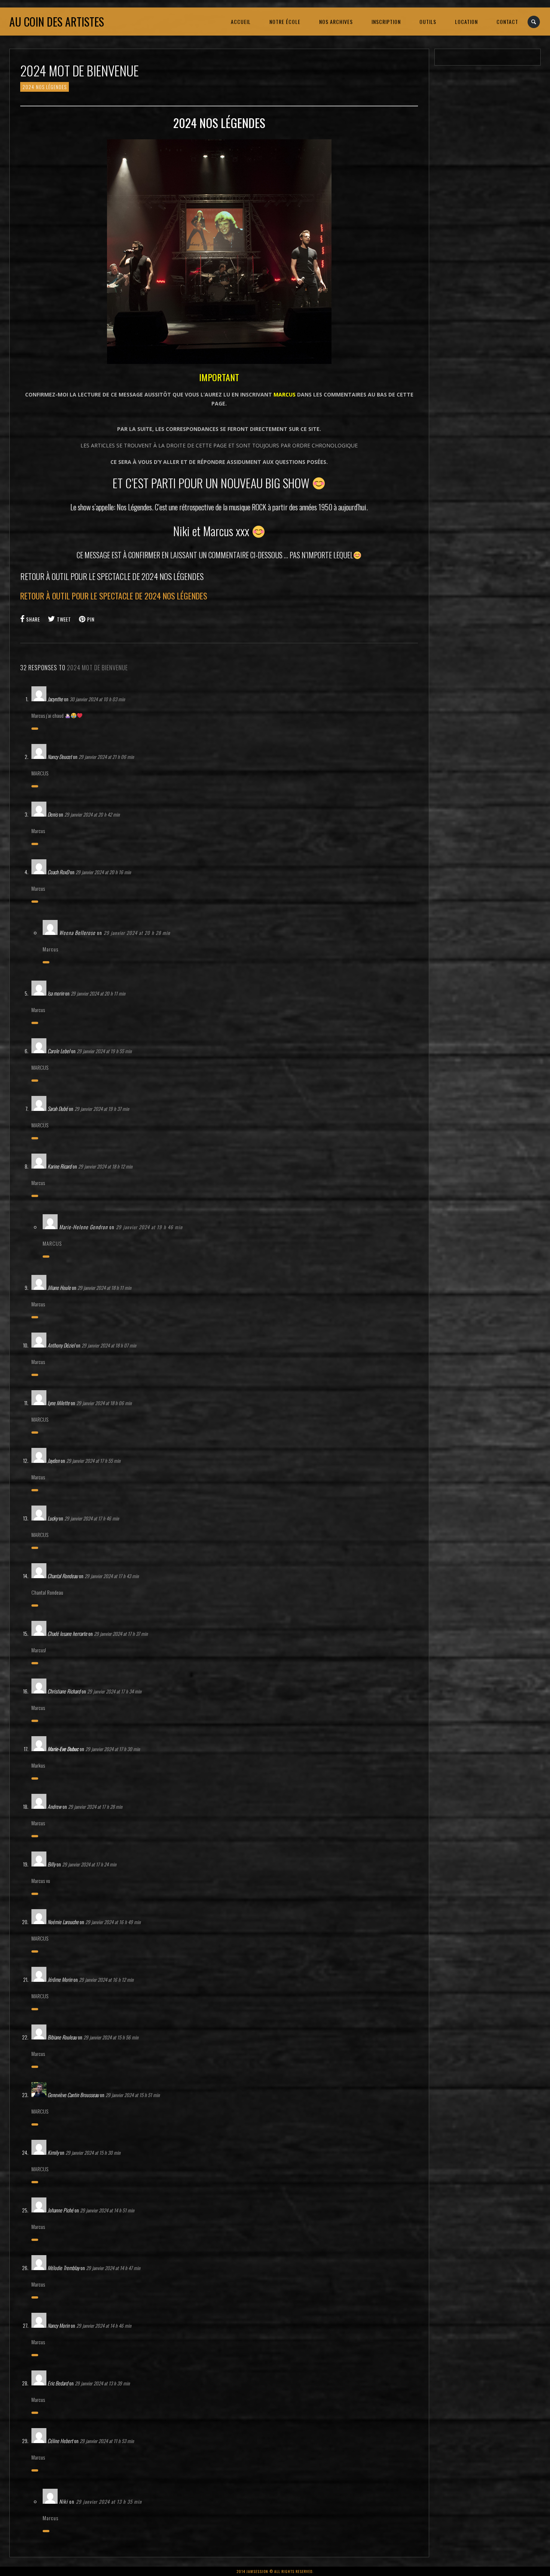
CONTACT (507, 22)
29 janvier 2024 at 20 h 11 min (98, 993)
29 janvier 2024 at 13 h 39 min (102, 2383)
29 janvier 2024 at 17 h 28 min (95, 1807)
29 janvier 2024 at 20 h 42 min (92, 814)
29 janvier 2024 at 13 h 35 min (109, 2501)
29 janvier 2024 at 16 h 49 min (113, 1922)
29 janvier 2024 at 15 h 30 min (93, 2153)
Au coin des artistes (57, 22)
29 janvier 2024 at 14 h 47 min (113, 2268)
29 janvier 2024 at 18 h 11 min (104, 1288)
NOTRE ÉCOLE (285, 22)
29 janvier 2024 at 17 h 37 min (121, 1634)
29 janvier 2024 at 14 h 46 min (104, 2326)
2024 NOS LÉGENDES (45, 87)
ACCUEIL (241, 22)
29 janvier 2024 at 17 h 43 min (112, 1576)
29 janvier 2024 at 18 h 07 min (109, 1345)
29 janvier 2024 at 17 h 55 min (93, 1461)
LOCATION (466, 22)
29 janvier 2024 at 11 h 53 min (107, 2441)
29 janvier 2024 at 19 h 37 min (102, 1109)
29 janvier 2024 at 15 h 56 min (111, 2037)
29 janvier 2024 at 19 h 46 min (149, 1227)
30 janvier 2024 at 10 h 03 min (97, 699)
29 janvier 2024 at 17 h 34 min (114, 1691)
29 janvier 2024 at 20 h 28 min (137, 933)
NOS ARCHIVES (336, 22)
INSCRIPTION (386, 22)
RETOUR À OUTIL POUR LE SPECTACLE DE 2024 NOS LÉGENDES (114, 596)
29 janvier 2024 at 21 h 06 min (106, 757)
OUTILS (428, 22)
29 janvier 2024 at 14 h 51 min (107, 2210)
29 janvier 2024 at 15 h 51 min (133, 2095)
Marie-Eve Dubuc (63, 1749)
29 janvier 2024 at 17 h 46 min (92, 1518)
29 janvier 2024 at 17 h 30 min (113, 1749)
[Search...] (534, 22)
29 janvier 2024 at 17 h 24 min (89, 1864)
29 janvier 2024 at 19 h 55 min (104, 1051)
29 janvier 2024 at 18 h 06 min (104, 1403)
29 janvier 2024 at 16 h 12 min (106, 1980)
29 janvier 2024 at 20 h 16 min (103, 872)
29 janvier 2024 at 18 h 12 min (105, 1166)
